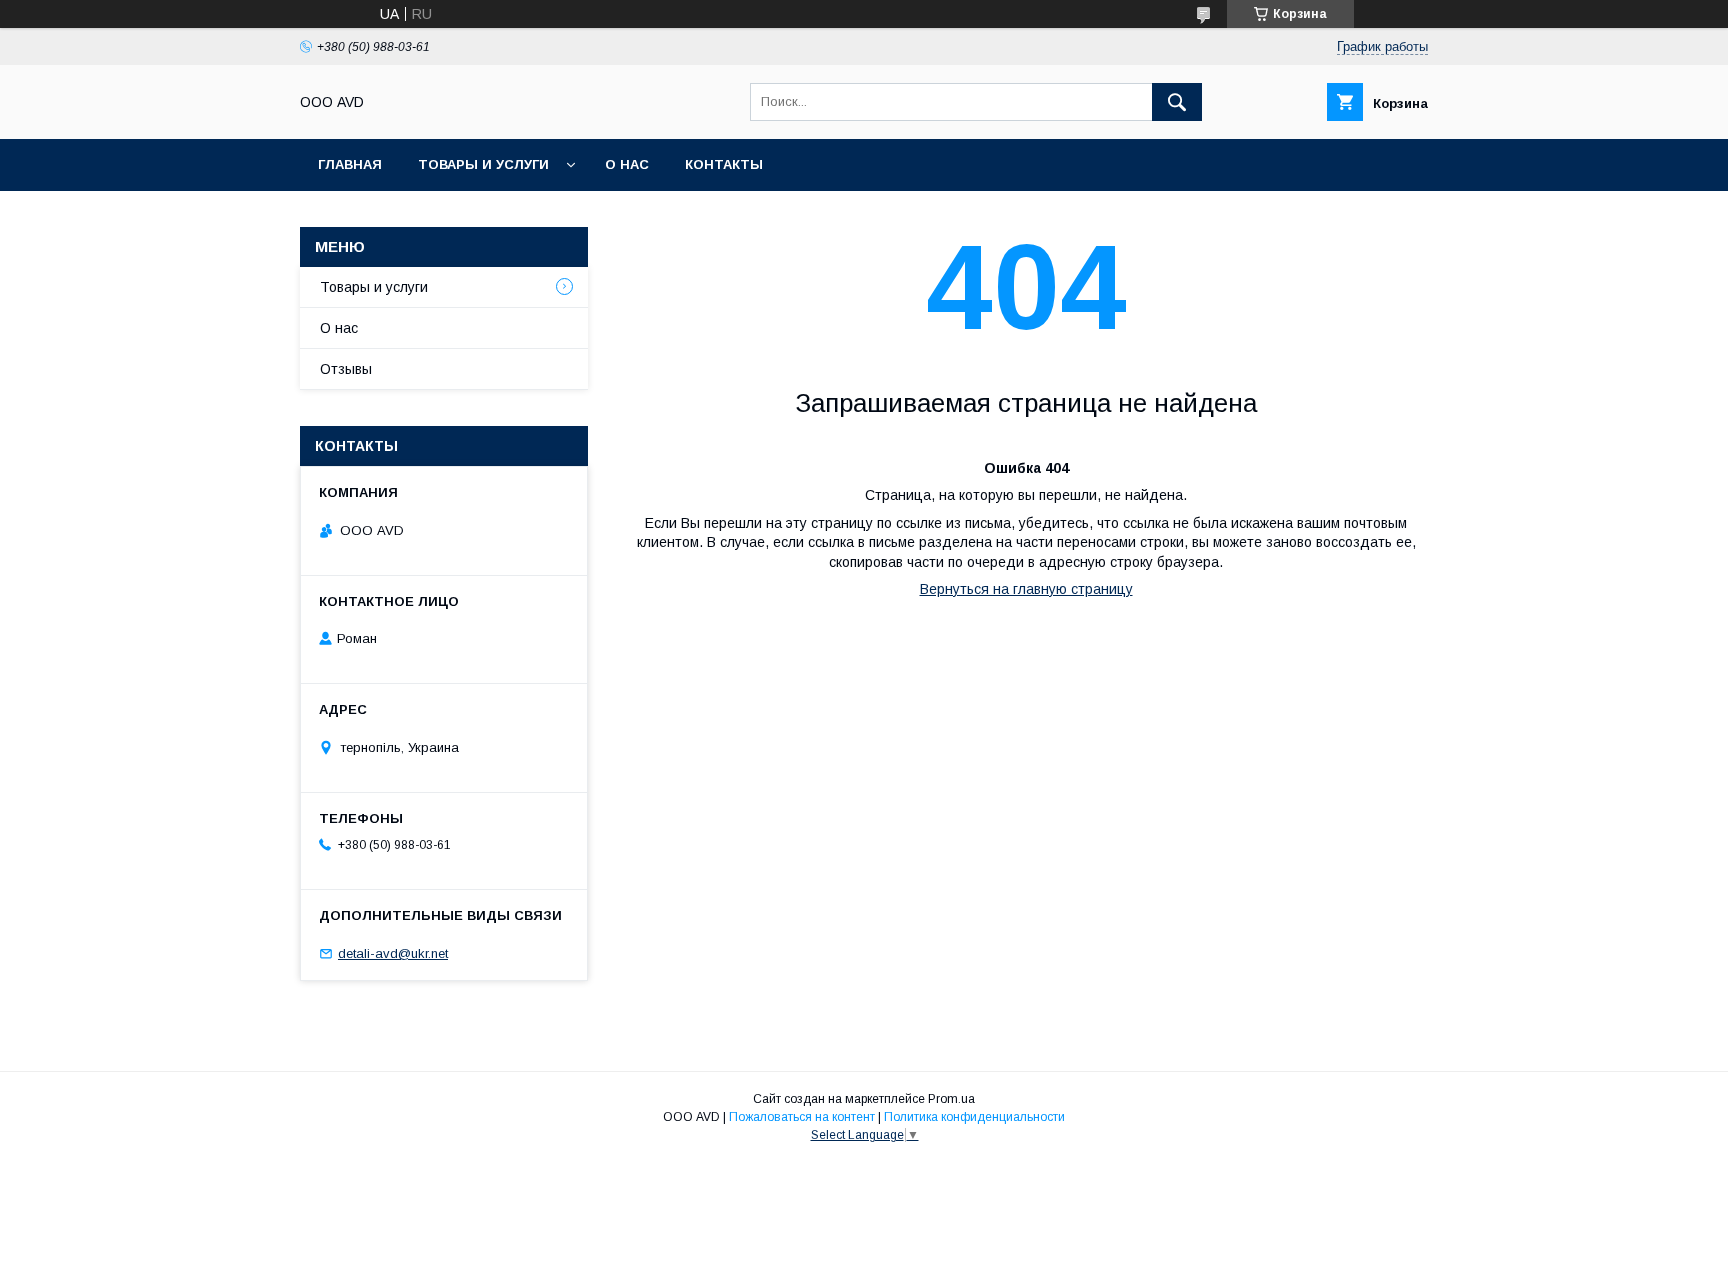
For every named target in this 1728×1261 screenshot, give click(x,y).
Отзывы (346, 369)
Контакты (724, 164)
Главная (350, 164)
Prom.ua (951, 1099)
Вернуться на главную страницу (1026, 589)
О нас (627, 164)
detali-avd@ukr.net (393, 953)
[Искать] (1177, 102)
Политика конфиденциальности (974, 1117)
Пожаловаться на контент (802, 1117)
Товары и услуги (483, 164)
